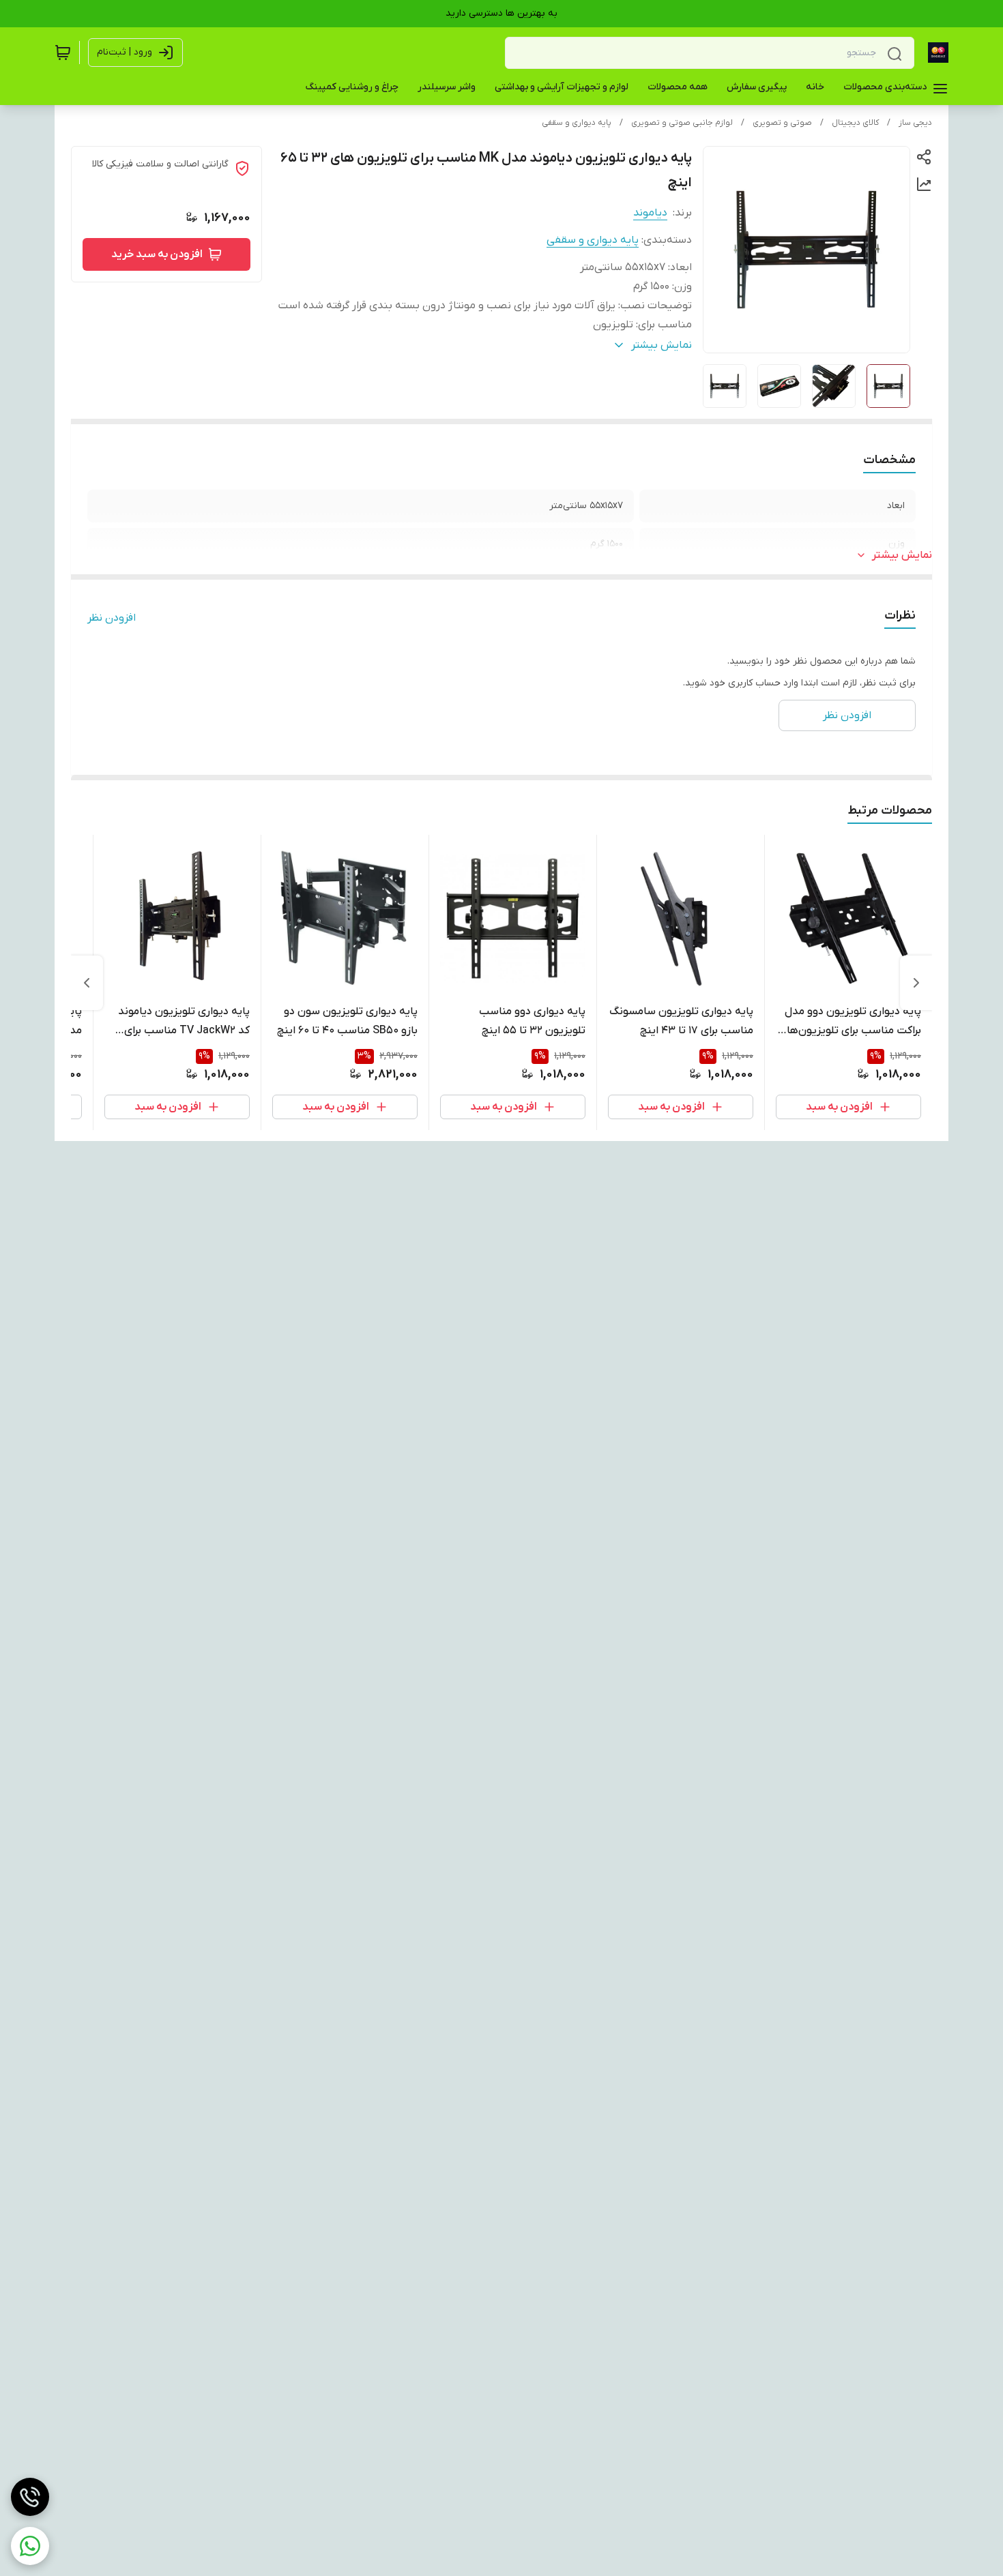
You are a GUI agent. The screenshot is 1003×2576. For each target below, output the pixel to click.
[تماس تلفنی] (30, 2497)
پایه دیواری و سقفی (577, 123)
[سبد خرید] (63, 53)
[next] (87, 983)
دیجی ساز (915, 123)
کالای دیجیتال (855, 123)
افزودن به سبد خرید (157, 254)
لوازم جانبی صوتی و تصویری (682, 123)
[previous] (916, 983)
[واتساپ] (30, 2546)
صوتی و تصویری (782, 123)
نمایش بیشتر (902, 555)
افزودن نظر (112, 618)
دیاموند (650, 213)
